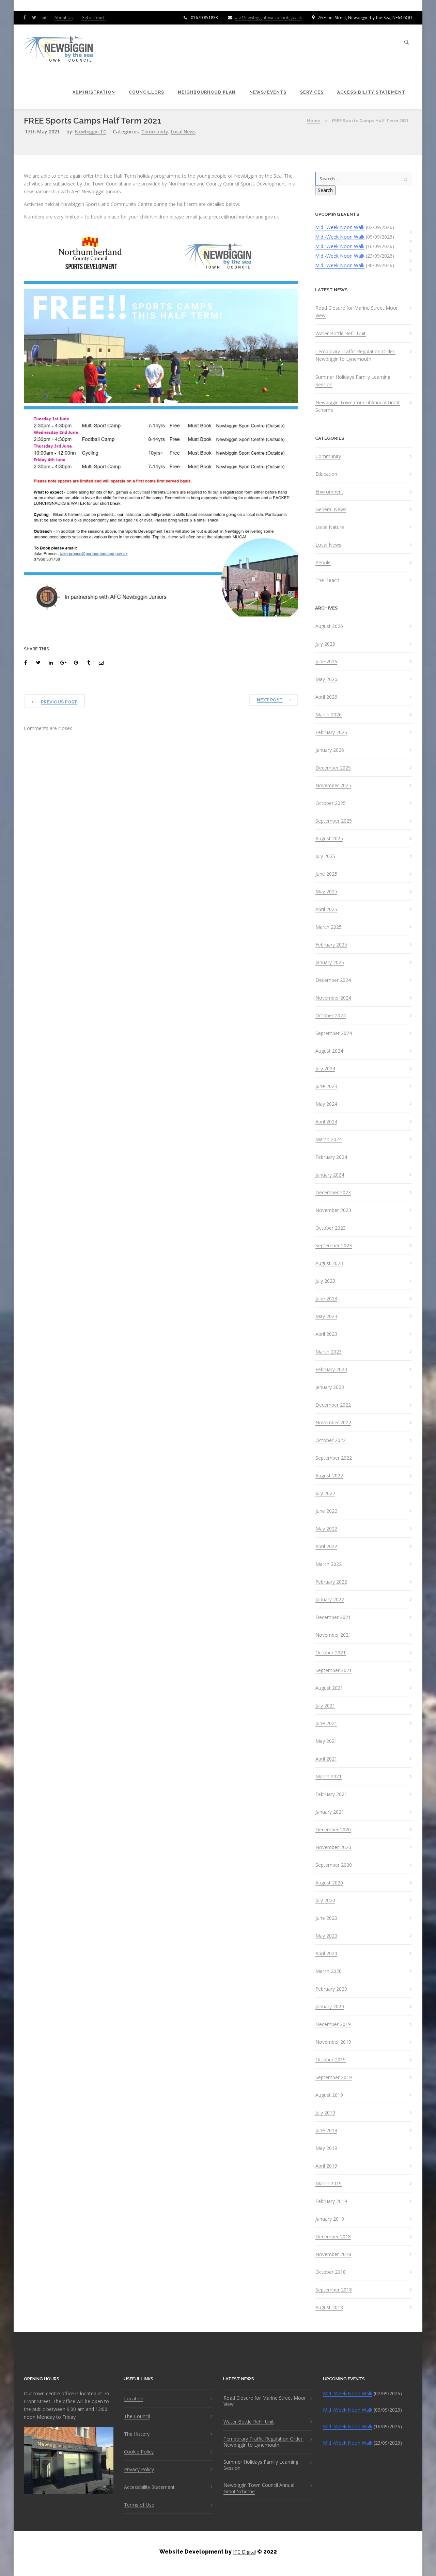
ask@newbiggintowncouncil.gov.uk (268, 18)
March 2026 (329, 715)
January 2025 (330, 962)
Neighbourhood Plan (207, 92)
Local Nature (330, 527)
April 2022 (326, 1546)
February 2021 (331, 1794)
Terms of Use (139, 2505)
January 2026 (330, 750)
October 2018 (331, 2272)
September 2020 (334, 1865)
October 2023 (331, 1228)
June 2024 (326, 1086)
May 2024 (326, 1104)
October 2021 (331, 1653)
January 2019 (330, 2219)
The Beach (327, 580)
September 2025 (334, 821)
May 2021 (326, 1741)
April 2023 (326, 1334)
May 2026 (326, 679)
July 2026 (325, 644)
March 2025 (329, 927)
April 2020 (326, 1954)
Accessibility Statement (371, 92)
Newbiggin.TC (90, 132)
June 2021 (326, 1723)
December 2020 (333, 1830)
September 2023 (334, 1246)
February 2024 (331, 1157)
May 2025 (326, 892)
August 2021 (329, 1688)
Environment (329, 492)
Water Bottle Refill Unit (341, 333)
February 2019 (331, 2201)
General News (331, 509)
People (323, 563)
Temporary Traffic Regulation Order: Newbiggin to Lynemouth (355, 355)
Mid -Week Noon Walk (340, 227)
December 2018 (333, 2237)
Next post (270, 700)
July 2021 (325, 1706)
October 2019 (331, 2060)
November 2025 (333, 785)
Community (155, 132)
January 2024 (330, 1175)
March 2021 (329, 1777)
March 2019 (329, 2184)
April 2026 (326, 697)
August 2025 (329, 839)
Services (312, 92)
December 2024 (333, 980)
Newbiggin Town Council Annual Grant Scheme (358, 406)
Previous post (59, 702)
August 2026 (329, 626)
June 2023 (326, 1299)
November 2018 (333, 2254)
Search (325, 190)
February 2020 (331, 1989)
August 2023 (329, 1263)
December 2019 (333, 2024)
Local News (183, 132)
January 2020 (330, 2007)
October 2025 (331, 803)
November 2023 (333, 1210)
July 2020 (325, 1900)
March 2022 (329, 1564)
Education (326, 474)
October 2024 (331, 1016)
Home (314, 120)
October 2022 (331, 1440)
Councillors (146, 92)
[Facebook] (26, 17)
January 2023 (330, 1387)
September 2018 (334, 2290)
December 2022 (333, 1405)
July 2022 (325, 1493)
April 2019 (326, 2166)
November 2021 (333, 1635)
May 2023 (326, 1316)
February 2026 (331, 732)
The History (137, 2434)
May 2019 (326, 2148)
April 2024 (326, 1122)
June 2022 (326, 1511)
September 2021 (334, 1670)
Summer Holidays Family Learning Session (353, 381)
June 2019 (326, 2131)
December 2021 (333, 1617)
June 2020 (326, 1918)
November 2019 (333, 2042)
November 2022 (333, 1423)
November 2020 (333, 1847)
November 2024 (333, 998)
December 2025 (333, 768)
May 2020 (326, 1936)
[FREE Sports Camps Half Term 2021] (27, 663)
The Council (137, 2416)
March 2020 (329, 1971)
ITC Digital (244, 2552)
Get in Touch (94, 18)
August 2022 (329, 1476)
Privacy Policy (139, 2469)
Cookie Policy (139, 2452)
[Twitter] (36, 17)
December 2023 (333, 1193)
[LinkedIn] (46, 17)
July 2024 (325, 1069)
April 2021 (326, 1759)
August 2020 (329, 1883)
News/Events (268, 92)
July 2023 (325, 1281)
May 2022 (326, 1529)
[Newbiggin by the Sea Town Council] (59, 50)
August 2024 (329, 1051)
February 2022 (331, 1582)
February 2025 (331, 945)
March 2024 (329, 1139)
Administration (94, 92)
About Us (64, 18)
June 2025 (326, 874)
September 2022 (334, 1458)
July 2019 (325, 2113)
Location (134, 2399)
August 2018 (329, 2307)
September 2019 (334, 2077)
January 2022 (330, 1600)
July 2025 (325, 856)
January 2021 (330, 1812)
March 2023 (329, 1352)
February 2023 (331, 1370)
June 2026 (326, 662)
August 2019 (329, 2095)
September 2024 (334, 1033)
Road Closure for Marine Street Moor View (357, 312)
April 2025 (326, 909)
